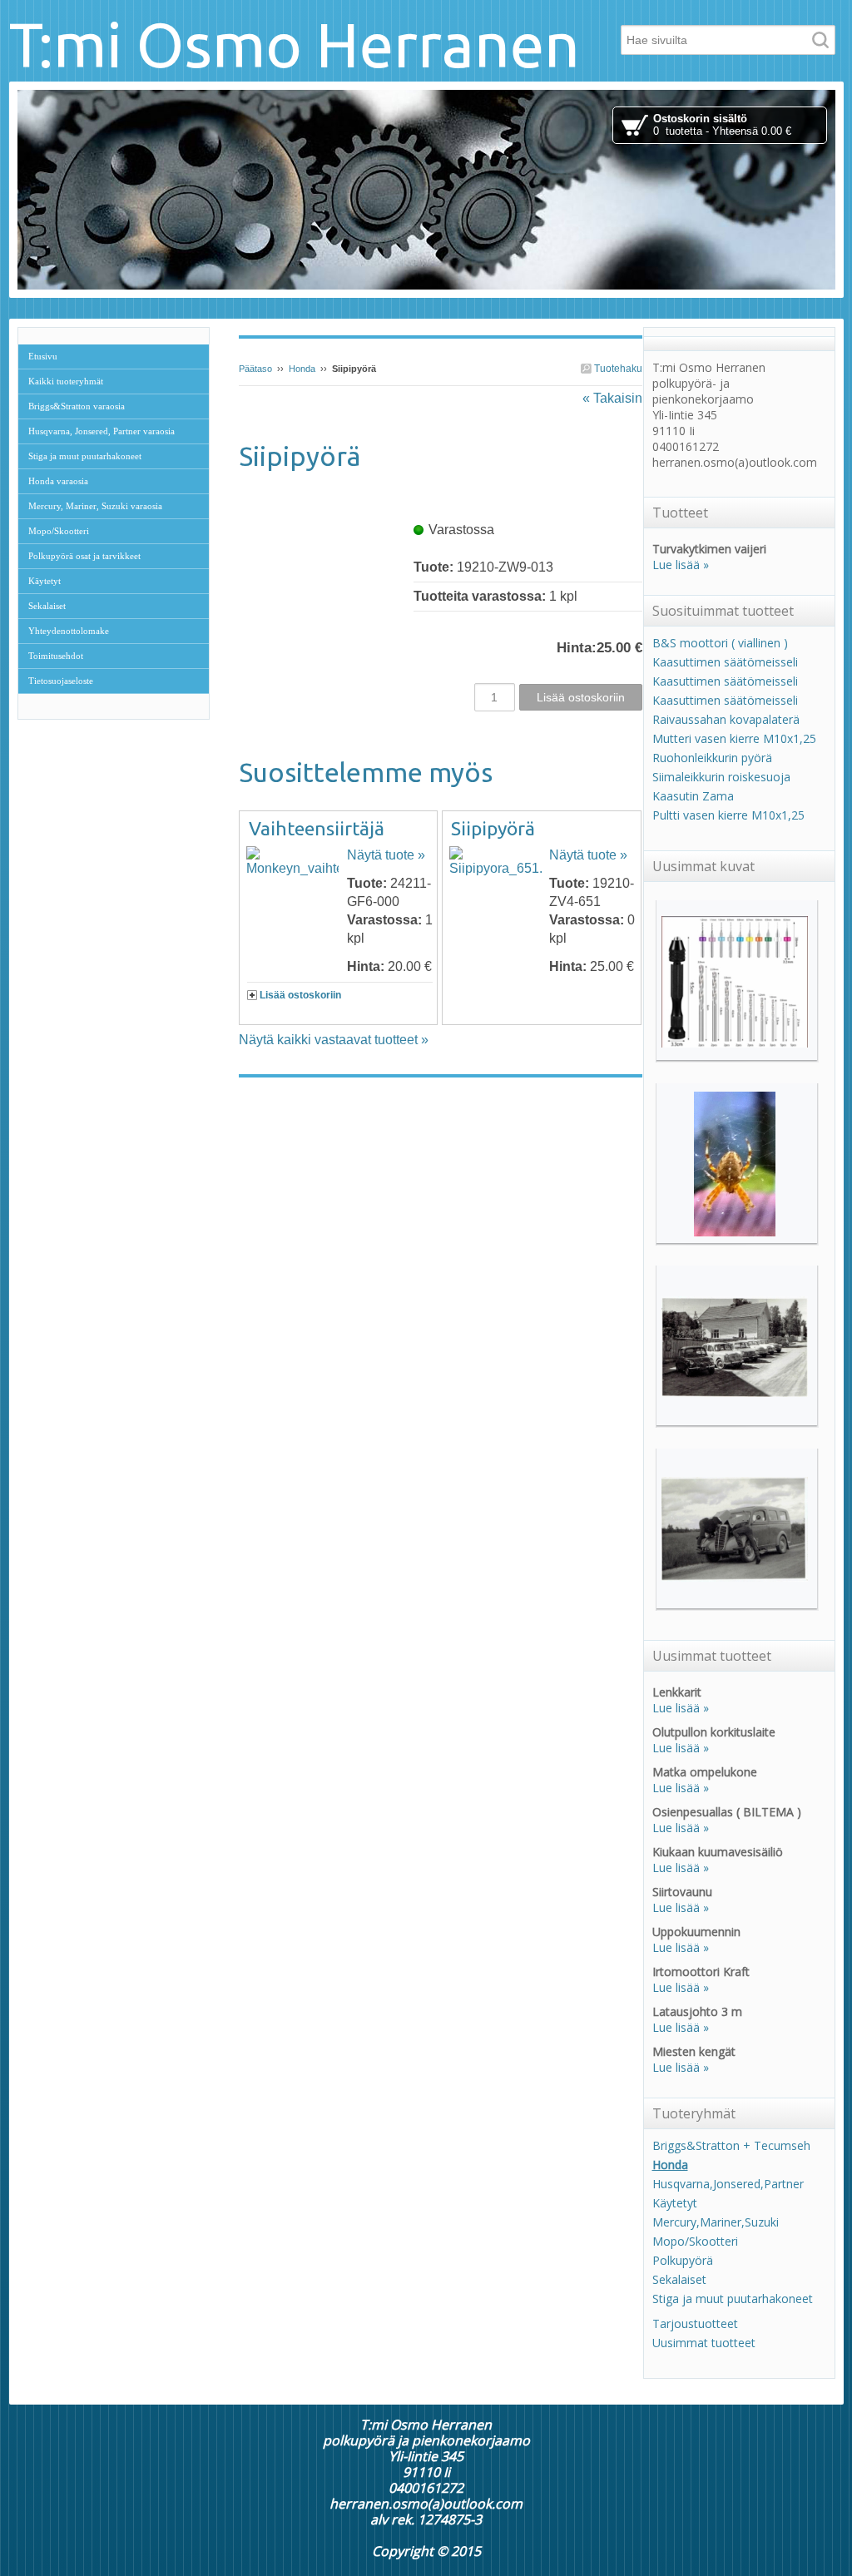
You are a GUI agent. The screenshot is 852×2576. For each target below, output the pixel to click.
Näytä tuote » (386, 855)
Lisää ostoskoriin (300, 995)
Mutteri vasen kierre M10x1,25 (734, 738)
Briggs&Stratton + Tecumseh (731, 2145)
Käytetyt (675, 2203)
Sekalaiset (679, 2279)
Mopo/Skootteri (695, 2241)
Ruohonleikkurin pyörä (712, 758)
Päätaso (255, 369)
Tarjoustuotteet (695, 2323)
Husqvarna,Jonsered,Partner (728, 2184)
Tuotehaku (617, 369)
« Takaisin (612, 398)
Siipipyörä (493, 828)
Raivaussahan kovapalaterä (726, 719)
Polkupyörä (683, 2260)
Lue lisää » (681, 565)
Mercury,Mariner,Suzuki (716, 2222)
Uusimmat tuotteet (704, 2343)
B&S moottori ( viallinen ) (720, 643)
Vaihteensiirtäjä (317, 828)
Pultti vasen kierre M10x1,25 (728, 815)
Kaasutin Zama (693, 796)
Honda (302, 369)
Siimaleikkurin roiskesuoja (721, 777)
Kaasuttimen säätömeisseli (725, 662)
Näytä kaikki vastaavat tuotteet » (334, 1040)
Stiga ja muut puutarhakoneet (733, 2299)
